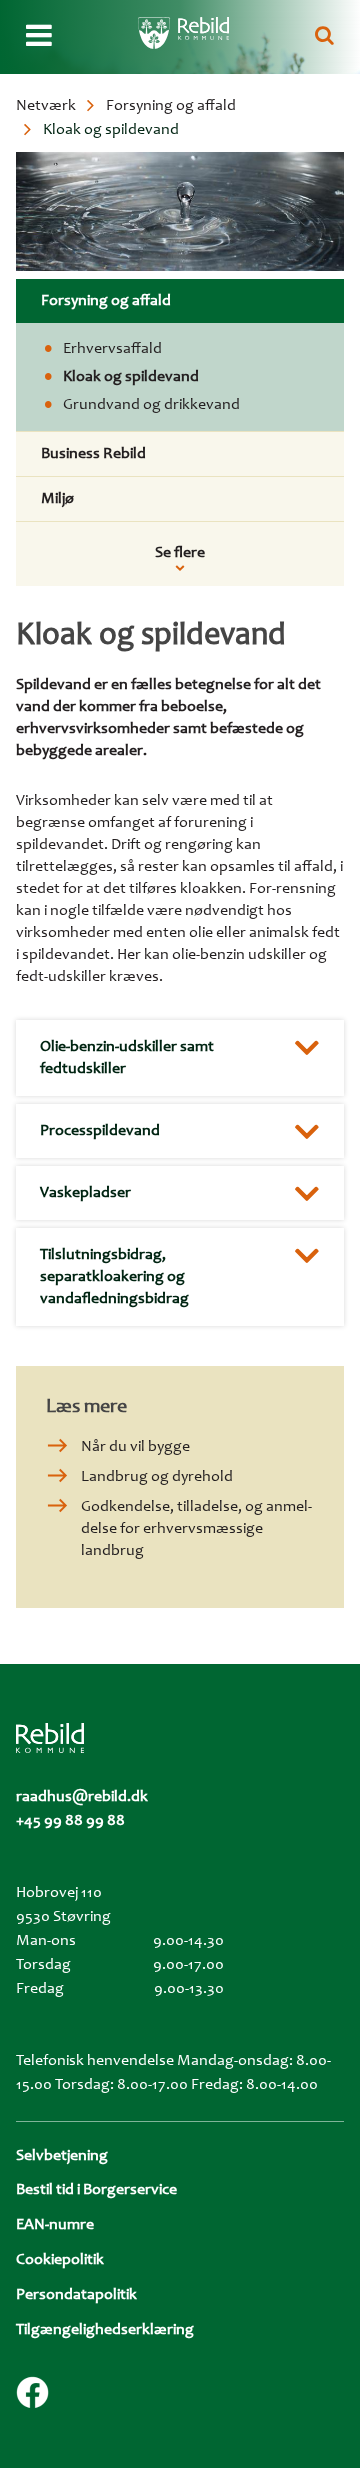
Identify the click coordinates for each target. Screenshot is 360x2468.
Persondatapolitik (76, 2295)
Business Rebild (93, 454)
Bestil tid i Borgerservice (96, 2190)
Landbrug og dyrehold (157, 1477)
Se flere (180, 553)
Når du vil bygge (135, 1447)
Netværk (46, 106)
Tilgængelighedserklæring (105, 2330)
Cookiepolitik (60, 2260)
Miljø (57, 499)
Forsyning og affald (171, 106)
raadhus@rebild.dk (82, 1797)
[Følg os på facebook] (32, 2392)
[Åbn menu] (39, 37)
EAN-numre (55, 2225)
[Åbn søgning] (324, 37)
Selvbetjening (62, 2156)
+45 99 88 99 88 (70, 1821)
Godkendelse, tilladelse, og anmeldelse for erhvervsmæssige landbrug (196, 1529)
